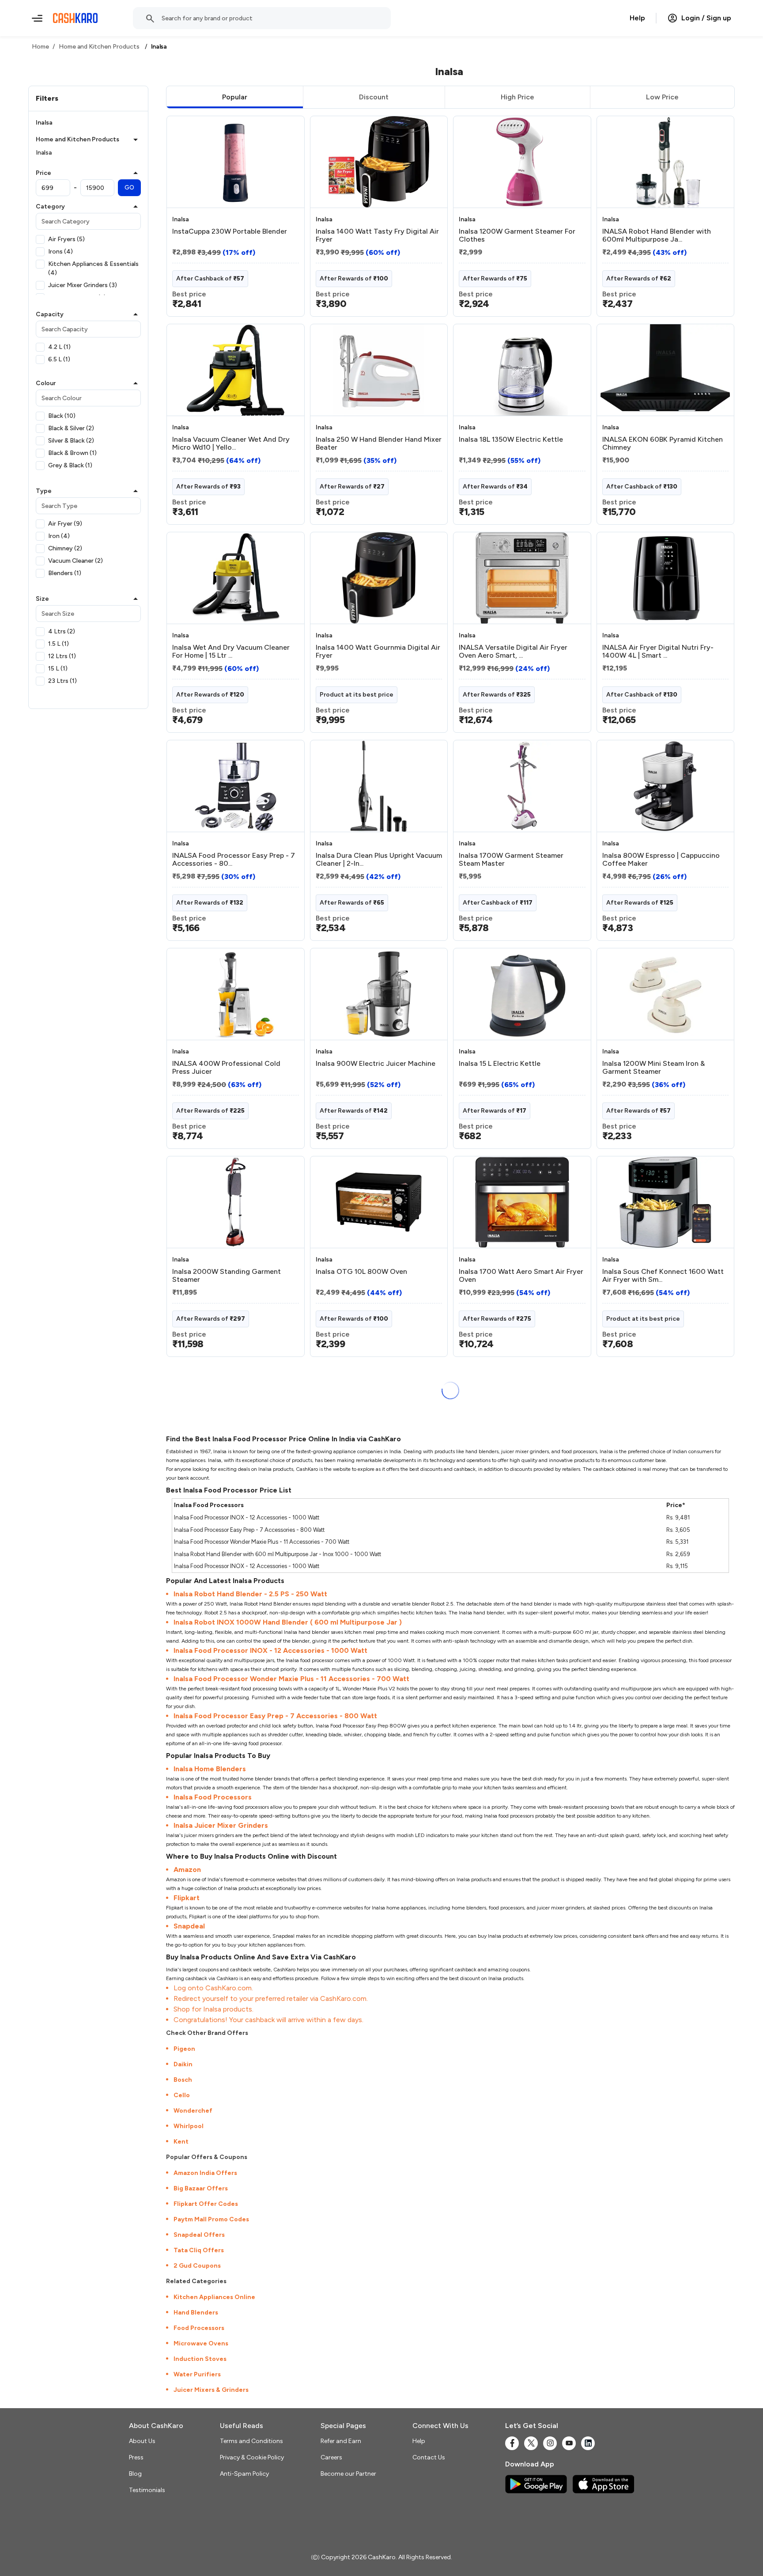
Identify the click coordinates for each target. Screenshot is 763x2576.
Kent (181, 2142)
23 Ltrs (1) (62, 681)
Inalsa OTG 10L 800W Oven (361, 1272)
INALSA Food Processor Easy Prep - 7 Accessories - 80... (234, 860)
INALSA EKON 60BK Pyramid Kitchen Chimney (663, 443)
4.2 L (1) (59, 347)
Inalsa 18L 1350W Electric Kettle (511, 439)
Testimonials (147, 2490)
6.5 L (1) (59, 359)
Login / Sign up (706, 18)
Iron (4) (59, 536)
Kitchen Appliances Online (214, 2297)
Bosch (183, 2080)
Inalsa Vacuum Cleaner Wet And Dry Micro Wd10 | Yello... (231, 443)
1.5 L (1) (59, 644)
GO (129, 188)
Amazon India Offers (205, 2173)
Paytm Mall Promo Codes (211, 2219)
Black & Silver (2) (71, 428)
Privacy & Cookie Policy (252, 2457)
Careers (331, 2457)
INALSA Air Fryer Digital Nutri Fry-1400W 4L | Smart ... (658, 652)
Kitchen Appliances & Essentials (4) (93, 268)
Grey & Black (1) (70, 465)
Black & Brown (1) (72, 453)
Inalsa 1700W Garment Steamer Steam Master (511, 860)
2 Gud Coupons (197, 2266)
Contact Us (429, 2457)
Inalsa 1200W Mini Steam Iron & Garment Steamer (653, 1068)
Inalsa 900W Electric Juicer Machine (376, 1064)
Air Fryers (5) (66, 239)
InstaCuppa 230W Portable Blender (230, 231)
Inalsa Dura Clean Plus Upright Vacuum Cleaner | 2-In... (379, 860)
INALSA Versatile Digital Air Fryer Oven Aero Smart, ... (513, 652)
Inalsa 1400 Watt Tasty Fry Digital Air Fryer (377, 235)
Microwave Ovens (201, 2343)
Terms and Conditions (251, 2441)
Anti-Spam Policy (244, 2474)
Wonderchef (193, 2111)
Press (136, 2457)
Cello (182, 2095)
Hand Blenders (196, 2313)
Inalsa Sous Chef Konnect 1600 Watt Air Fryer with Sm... (663, 1276)
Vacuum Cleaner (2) (76, 561)
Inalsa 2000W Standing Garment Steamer (227, 1276)
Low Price (662, 97)
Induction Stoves (200, 2359)
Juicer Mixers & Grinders (211, 2390)
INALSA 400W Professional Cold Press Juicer (226, 1068)
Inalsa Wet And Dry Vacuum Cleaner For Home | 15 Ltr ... (231, 652)
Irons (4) (60, 252)
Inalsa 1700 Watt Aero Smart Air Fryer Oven (521, 1276)
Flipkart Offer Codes (206, 2204)
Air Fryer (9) (65, 524)
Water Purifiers (197, 2374)
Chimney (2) (65, 548)
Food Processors (199, 2328)
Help (637, 18)
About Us (142, 2441)
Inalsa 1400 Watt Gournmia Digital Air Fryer (378, 652)
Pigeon (184, 2049)
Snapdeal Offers (199, 2235)
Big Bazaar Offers (201, 2188)
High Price (517, 97)
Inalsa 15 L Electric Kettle (500, 1064)
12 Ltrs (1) (62, 656)
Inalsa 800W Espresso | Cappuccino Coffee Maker (661, 860)
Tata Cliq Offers (199, 2250)
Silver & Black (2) (71, 441)
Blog (135, 2474)
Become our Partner (348, 2474)
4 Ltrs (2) (62, 631)
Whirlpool (189, 2126)
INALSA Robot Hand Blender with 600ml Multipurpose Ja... (657, 235)
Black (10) (62, 416)
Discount (374, 97)
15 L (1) (58, 669)
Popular (235, 97)
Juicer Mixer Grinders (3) (83, 285)
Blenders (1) (65, 573)
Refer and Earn (341, 2441)
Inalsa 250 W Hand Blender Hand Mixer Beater (379, 443)
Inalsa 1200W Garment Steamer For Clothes (517, 235)
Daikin (183, 2064)
